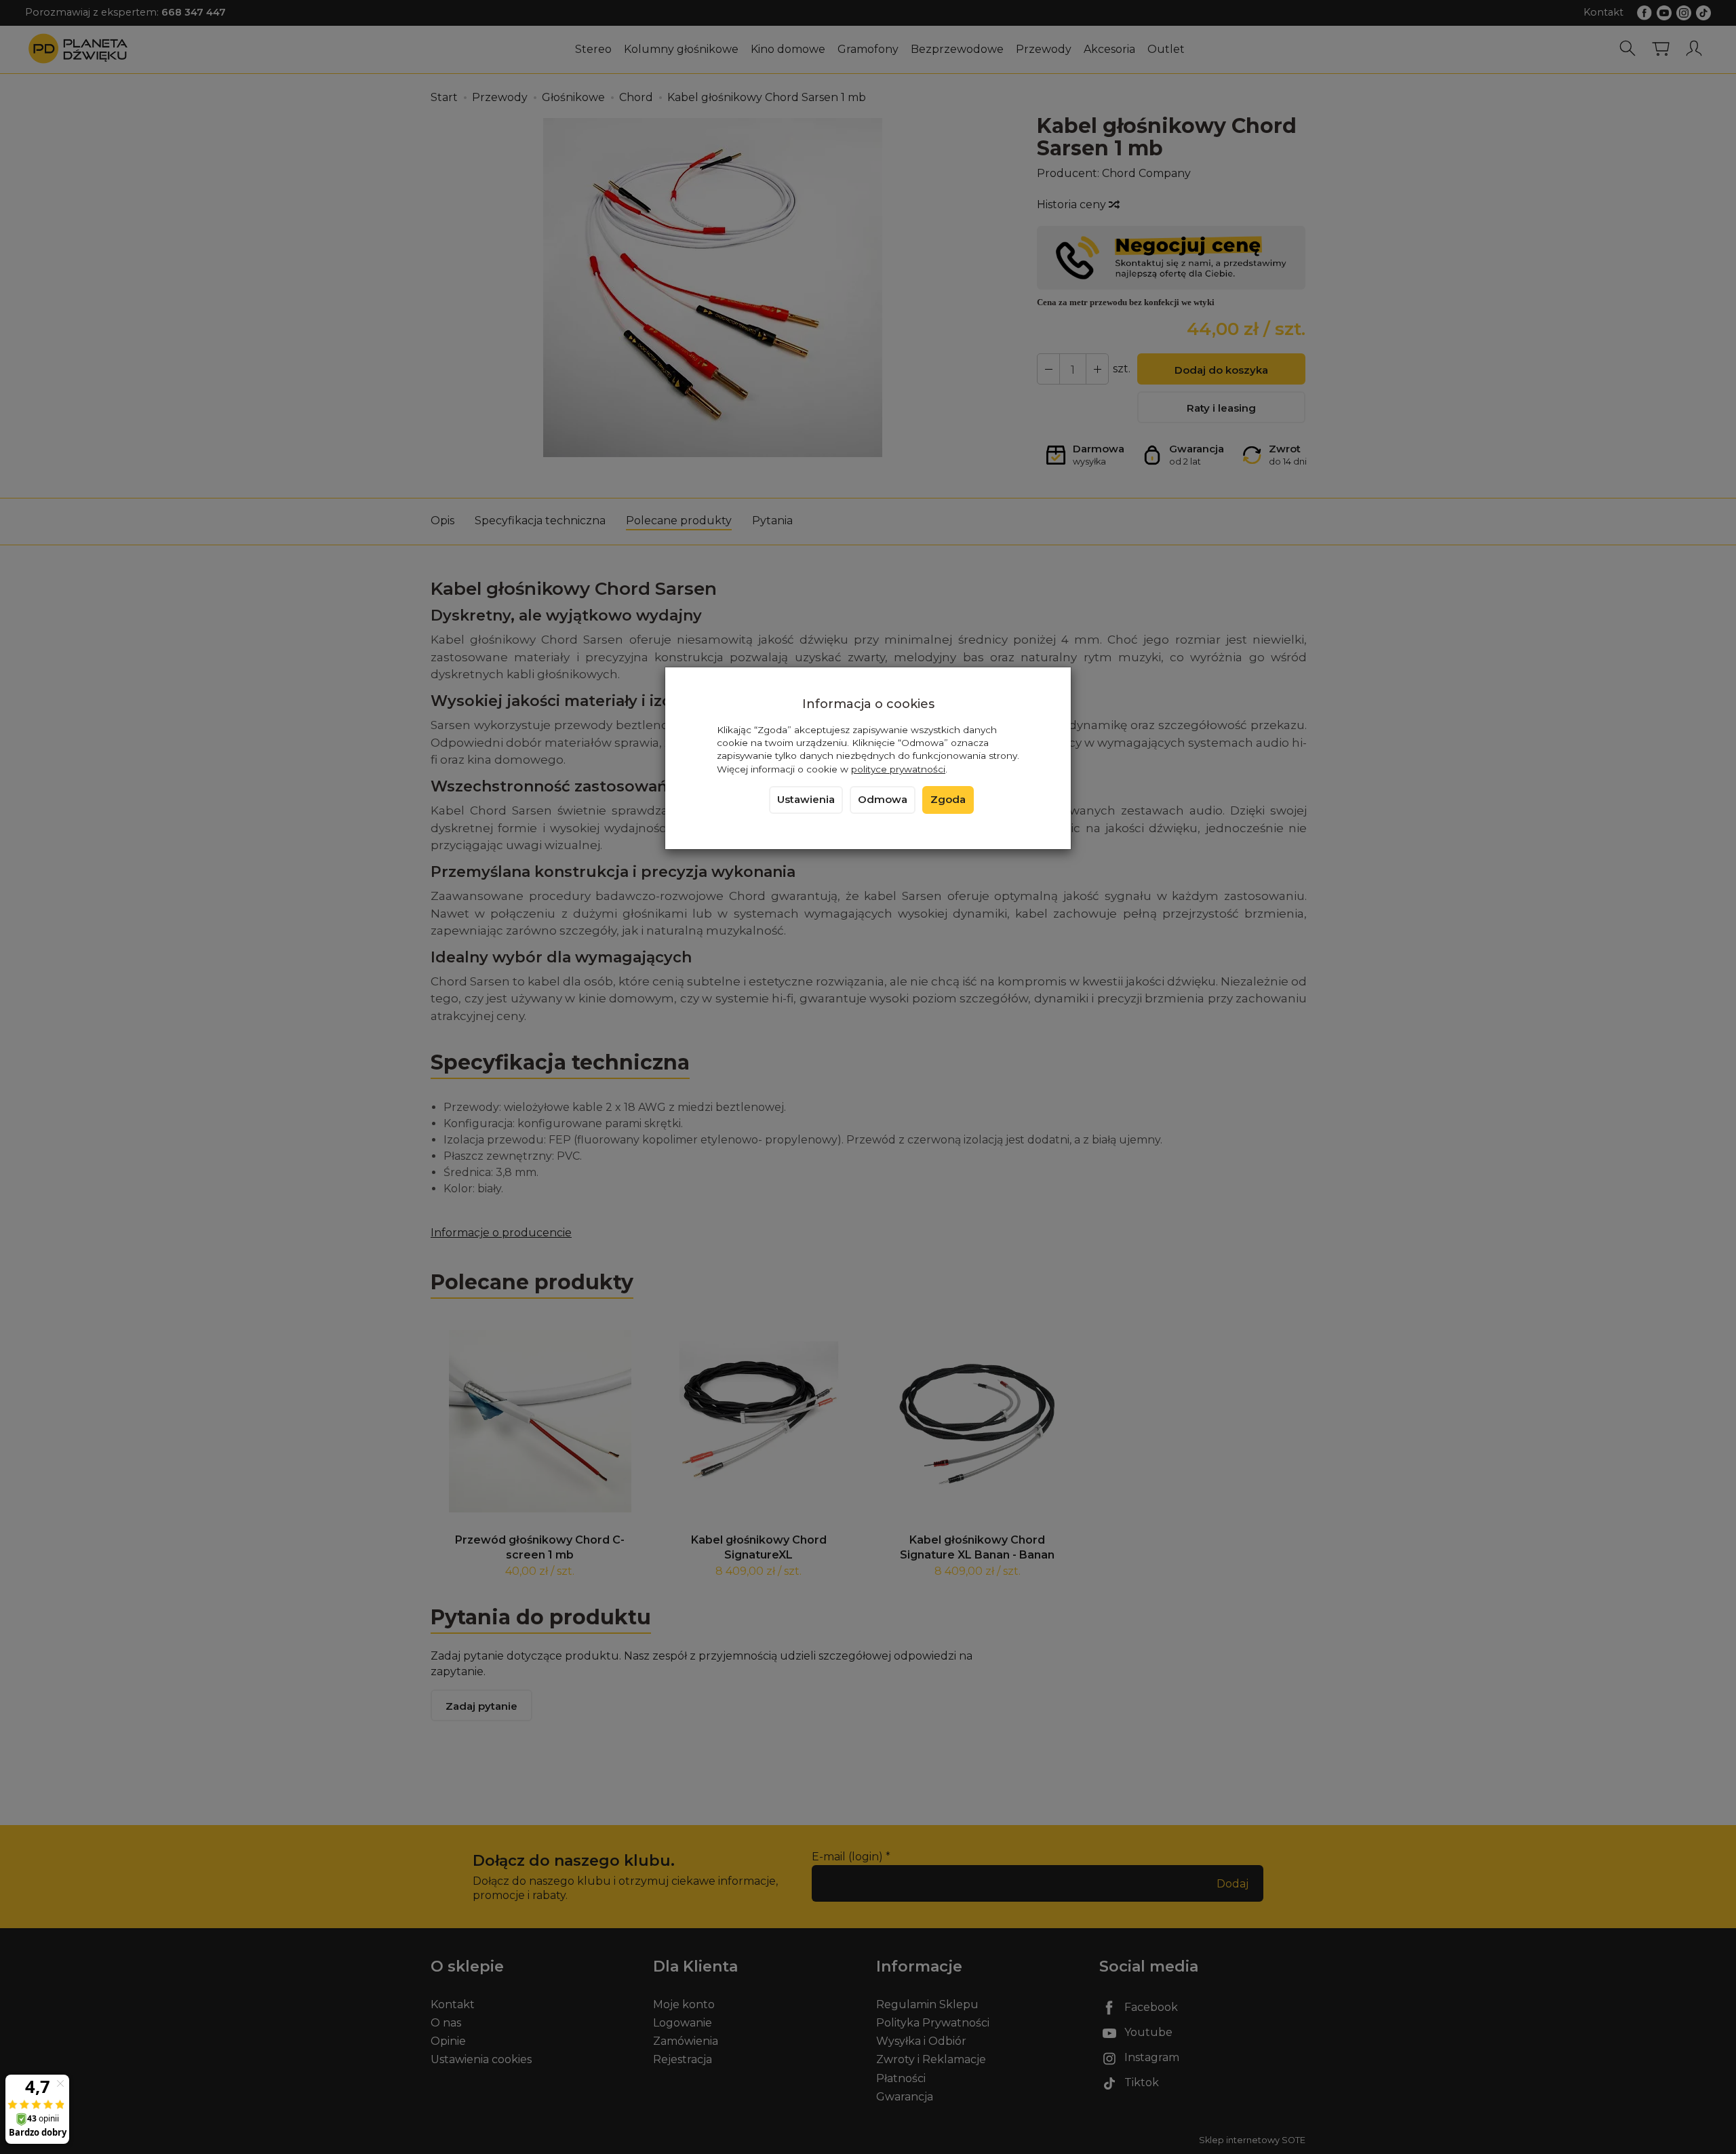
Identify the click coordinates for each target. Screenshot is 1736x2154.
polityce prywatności (898, 769)
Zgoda (948, 800)
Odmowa (883, 800)
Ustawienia (806, 800)
